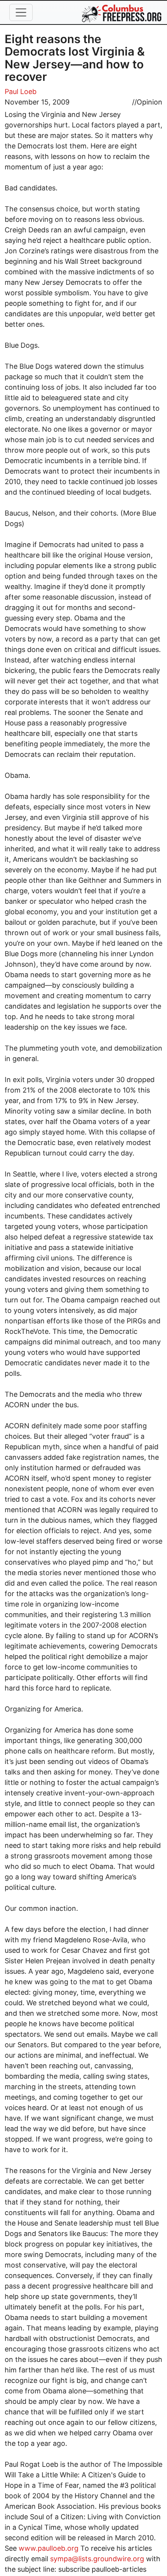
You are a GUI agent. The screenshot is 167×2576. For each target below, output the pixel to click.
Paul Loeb (21, 92)
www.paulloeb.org (49, 2548)
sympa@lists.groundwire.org (97, 2559)
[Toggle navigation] (21, 12)
